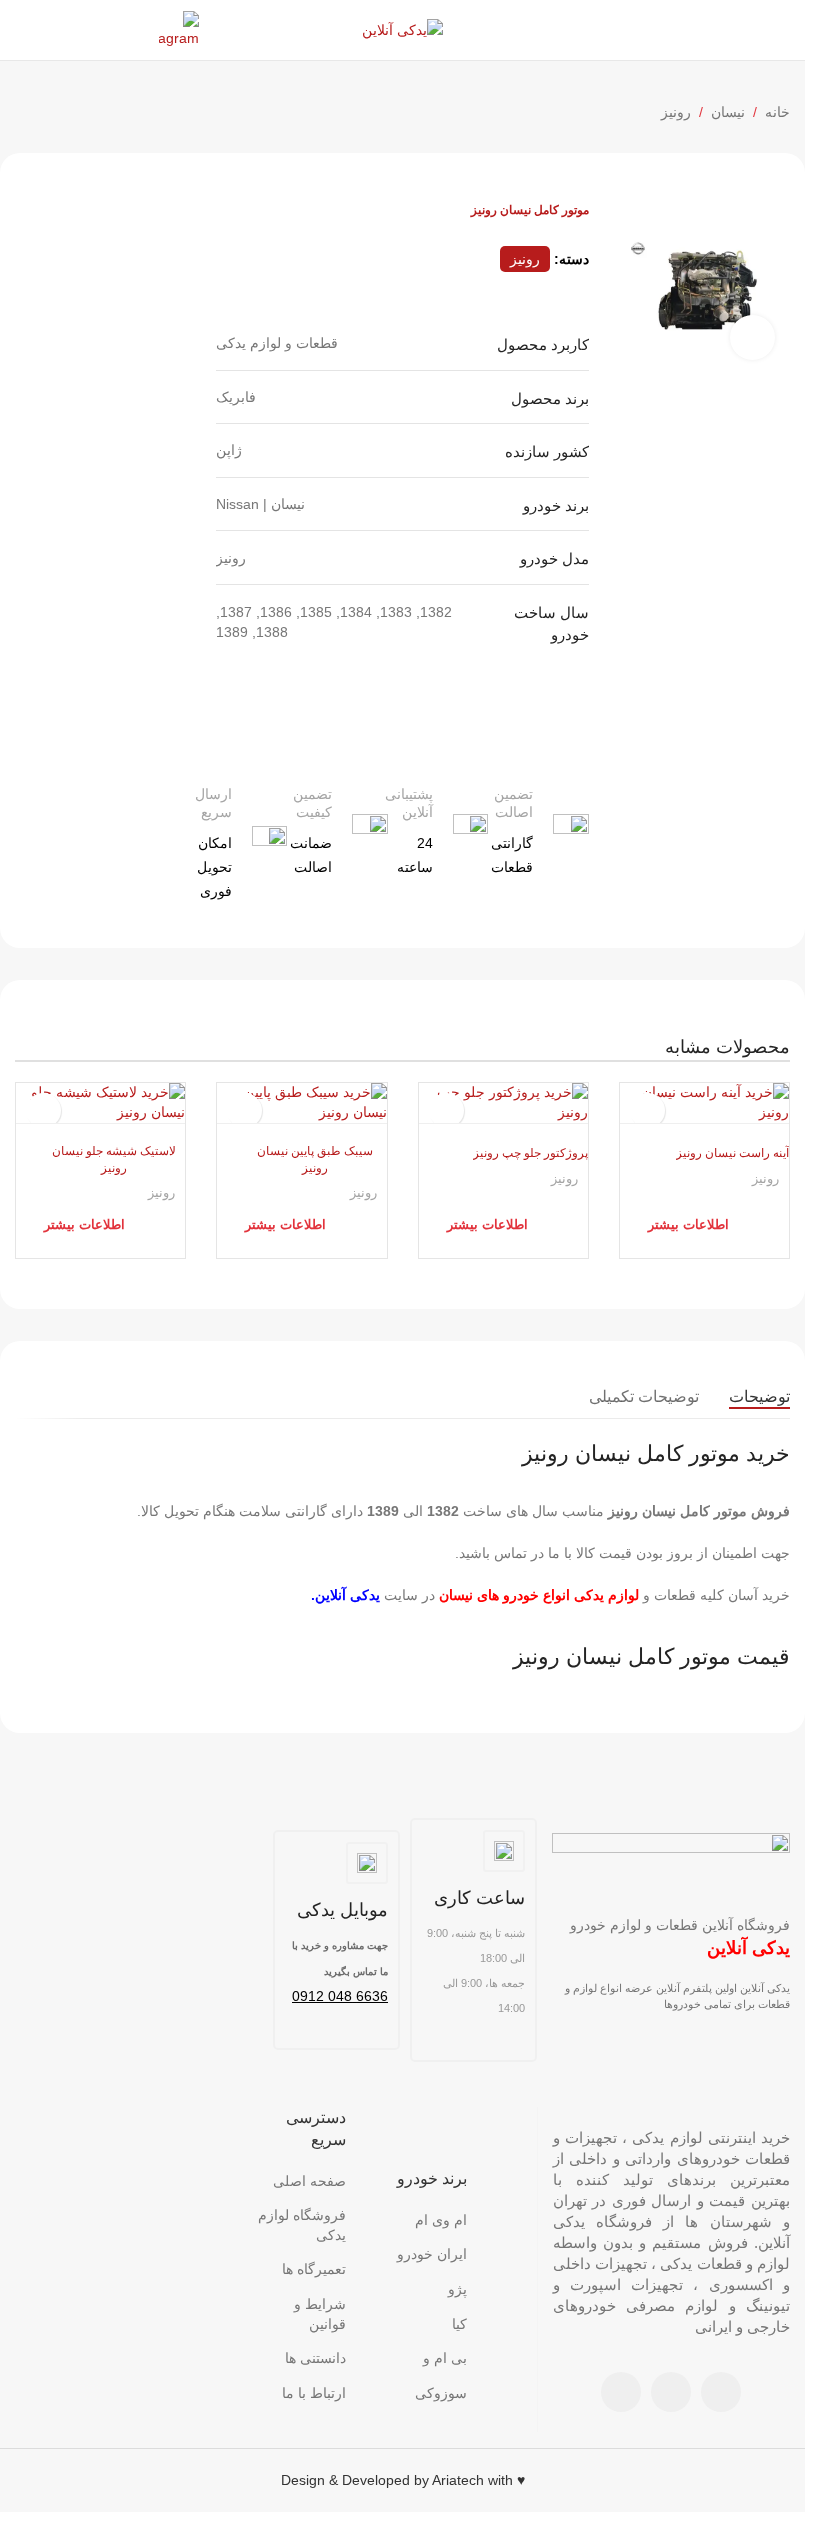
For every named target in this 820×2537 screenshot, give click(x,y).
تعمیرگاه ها (314, 2269)
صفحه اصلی (309, 2181)
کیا (459, 2324)
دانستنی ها (315, 2358)
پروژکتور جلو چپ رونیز (530, 1153)
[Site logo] (402, 29)
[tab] (759, 1397)
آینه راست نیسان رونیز (732, 1153)
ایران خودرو (432, 2254)
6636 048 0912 (340, 1996)
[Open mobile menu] (782, 30)
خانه (777, 112)
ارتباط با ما (314, 2393)
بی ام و (445, 2358)
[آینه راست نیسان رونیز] (704, 1102)
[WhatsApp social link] (671, 2392)
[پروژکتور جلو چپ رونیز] (503, 1102)
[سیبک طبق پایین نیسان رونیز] (301, 1102)
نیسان (728, 112)
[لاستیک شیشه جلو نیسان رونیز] (100, 1102)
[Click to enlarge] (752, 337)
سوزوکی (441, 2393)
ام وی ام (441, 2220)
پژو (457, 2289)
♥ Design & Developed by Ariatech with (403, 2480)
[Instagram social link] (721, 2392)
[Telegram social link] (621, 2392)
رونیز (676, 112)
